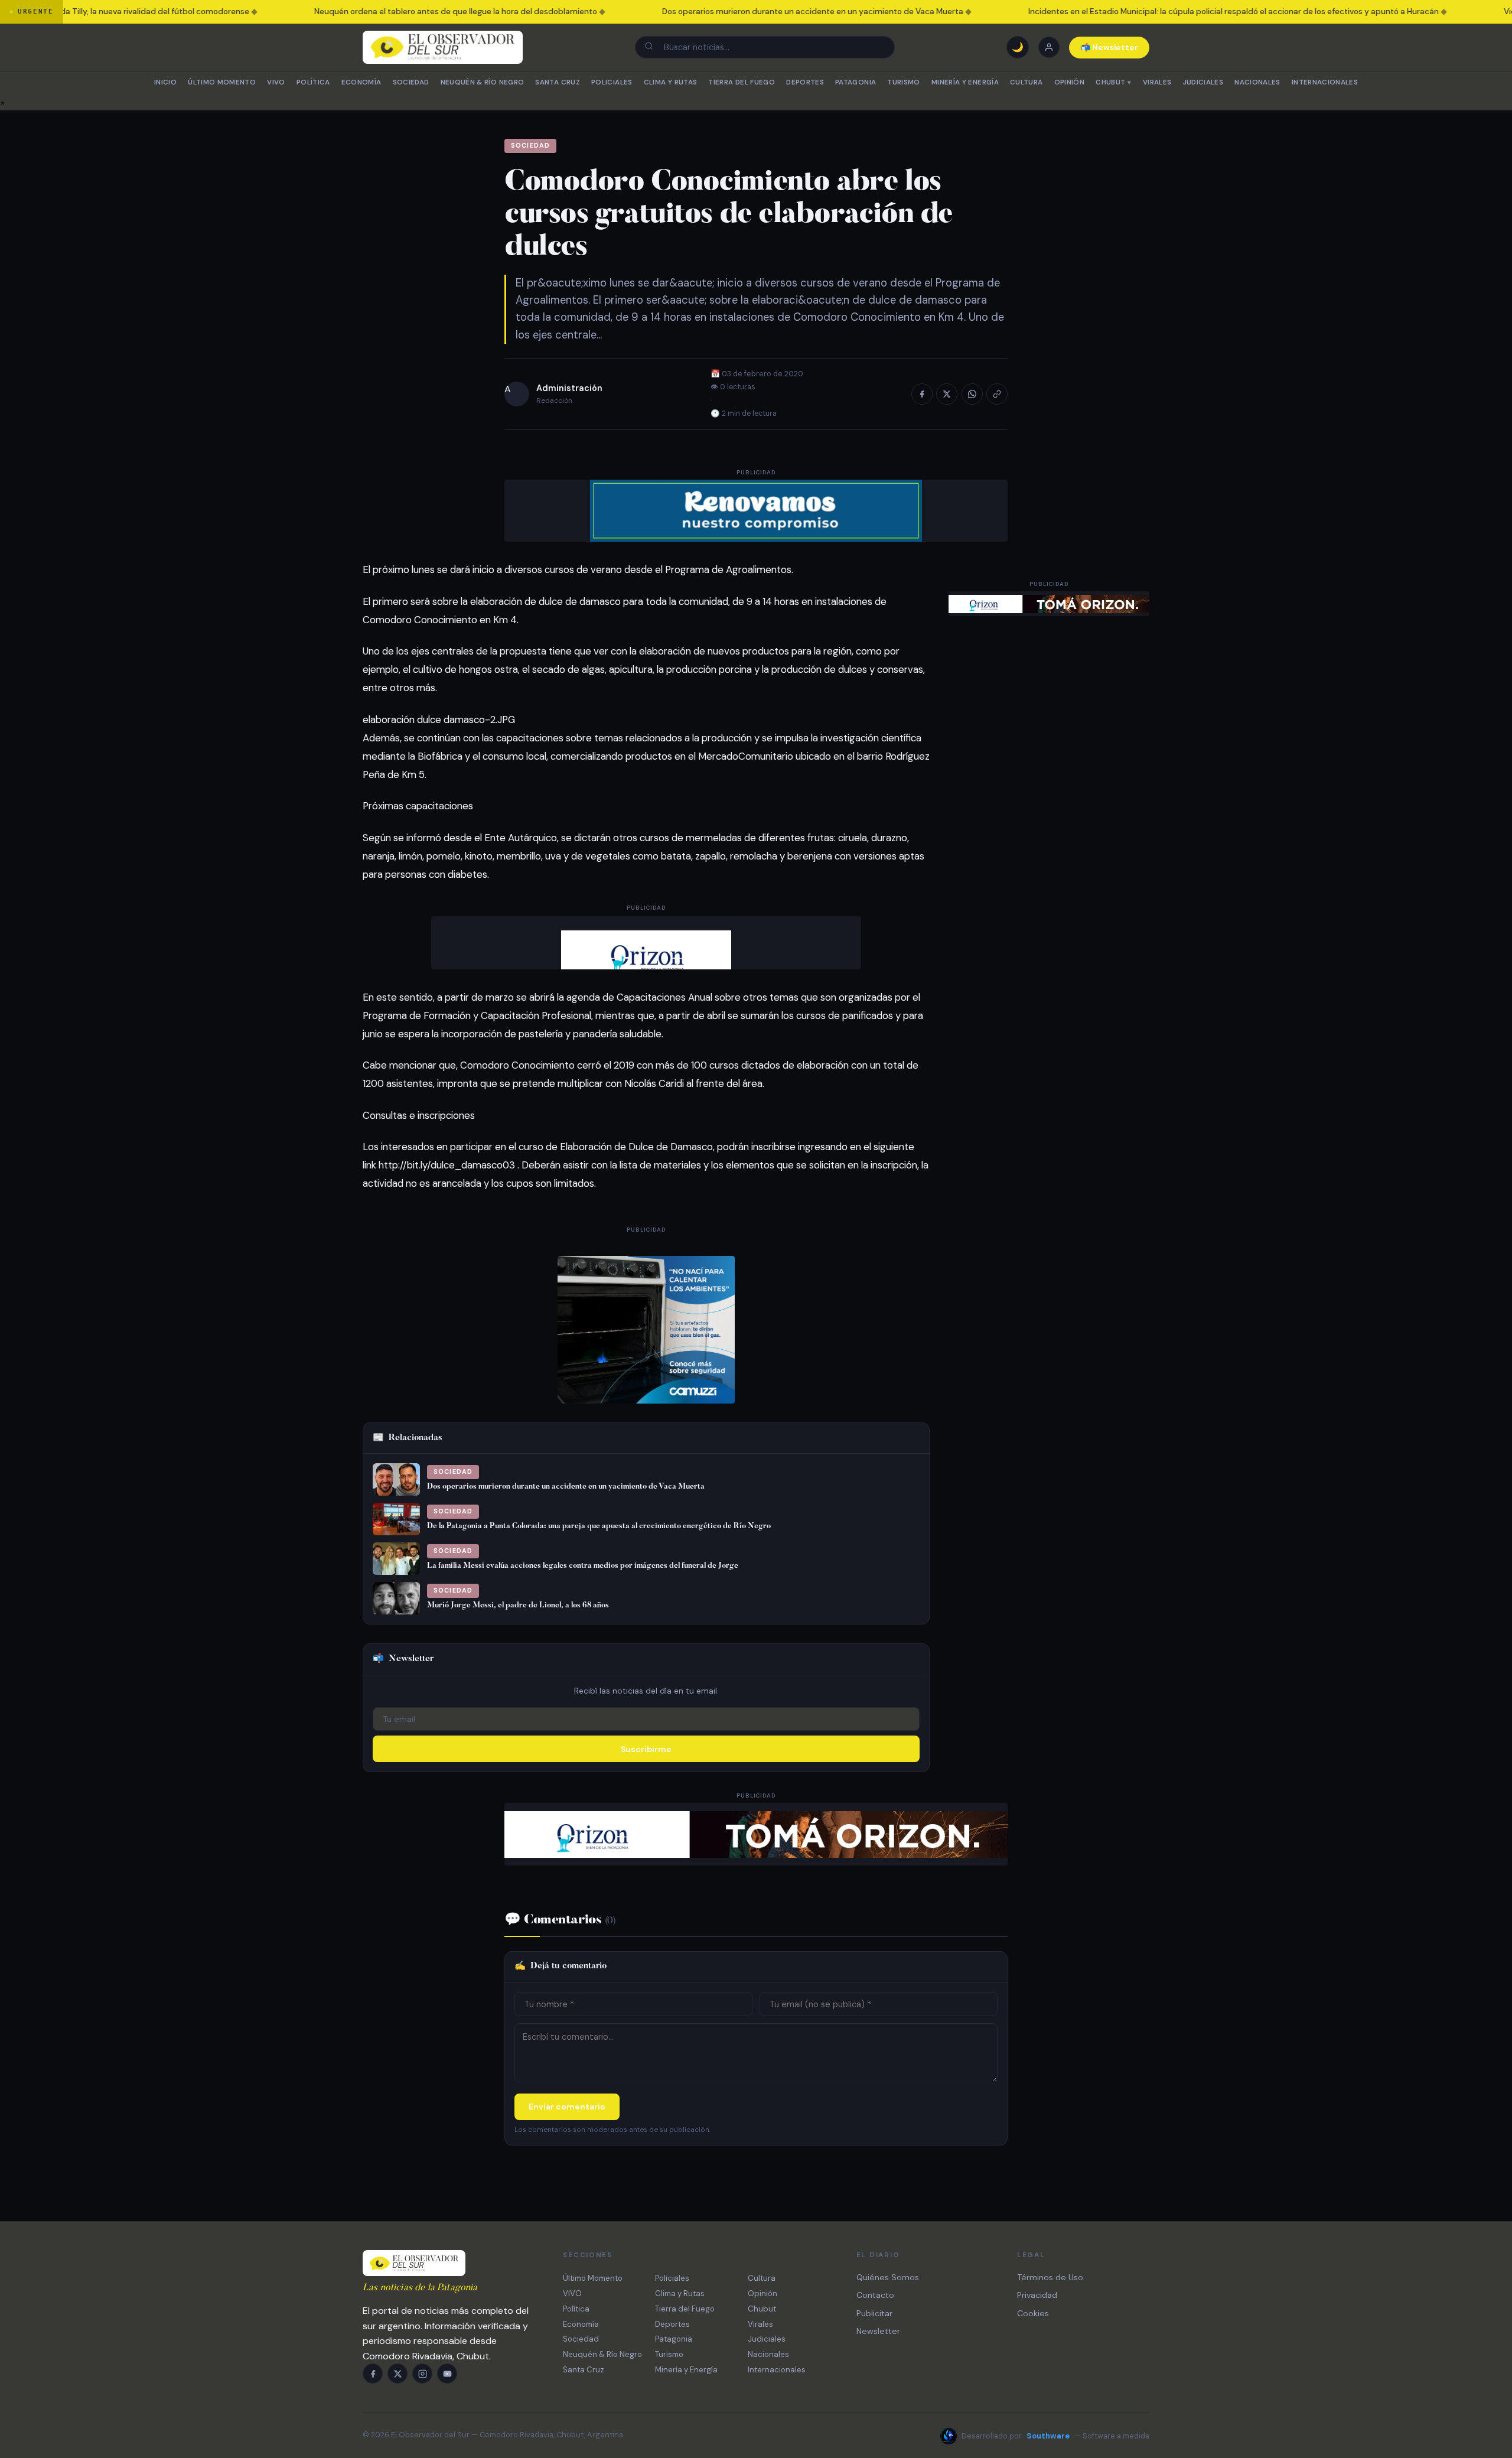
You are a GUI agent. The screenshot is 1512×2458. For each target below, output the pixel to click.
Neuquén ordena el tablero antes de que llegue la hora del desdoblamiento (409, 12)
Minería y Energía (965, 82)
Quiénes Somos (888, 2277)
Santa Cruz (557, 82)
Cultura (1026, 82)
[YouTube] (447, 2374)
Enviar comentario (567, 2107)
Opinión (1069, 82)
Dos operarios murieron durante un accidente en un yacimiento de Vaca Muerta (766, 12)
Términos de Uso (1050, 2277)
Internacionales (1325, 82)
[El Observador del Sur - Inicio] (443, 47)
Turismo (903, 82)
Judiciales (1203, 82)
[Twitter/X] (397, 2374)
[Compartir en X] (947, 394)
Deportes (805, 82)
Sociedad (411, 82)
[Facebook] (373, 2374)
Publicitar (874, 2313)
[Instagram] (422, 2374)
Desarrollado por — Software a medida (1055, 2436)
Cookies (1033, 2313)
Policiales (612, 82)
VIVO (276, 82)
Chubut (1113, 82)
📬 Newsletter (1109, 48)
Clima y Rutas (671, 82)
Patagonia (856, 82)
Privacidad (1037, 2295)
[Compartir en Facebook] (922, 394)
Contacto (875, 2295)
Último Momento (222, 82)
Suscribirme (646, 1749)
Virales (1157, 82)
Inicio (165, 82)
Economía (361, 82)
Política (313, 82)
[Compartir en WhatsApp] (972, 394)
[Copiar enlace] (997, 394)
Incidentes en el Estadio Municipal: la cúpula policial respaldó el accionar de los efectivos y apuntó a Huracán (1187, 12)
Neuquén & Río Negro (483, 82)
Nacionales (1257, 82)
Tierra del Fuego (742, 82)
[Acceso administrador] (1049, 47)
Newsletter (878, 2331)
